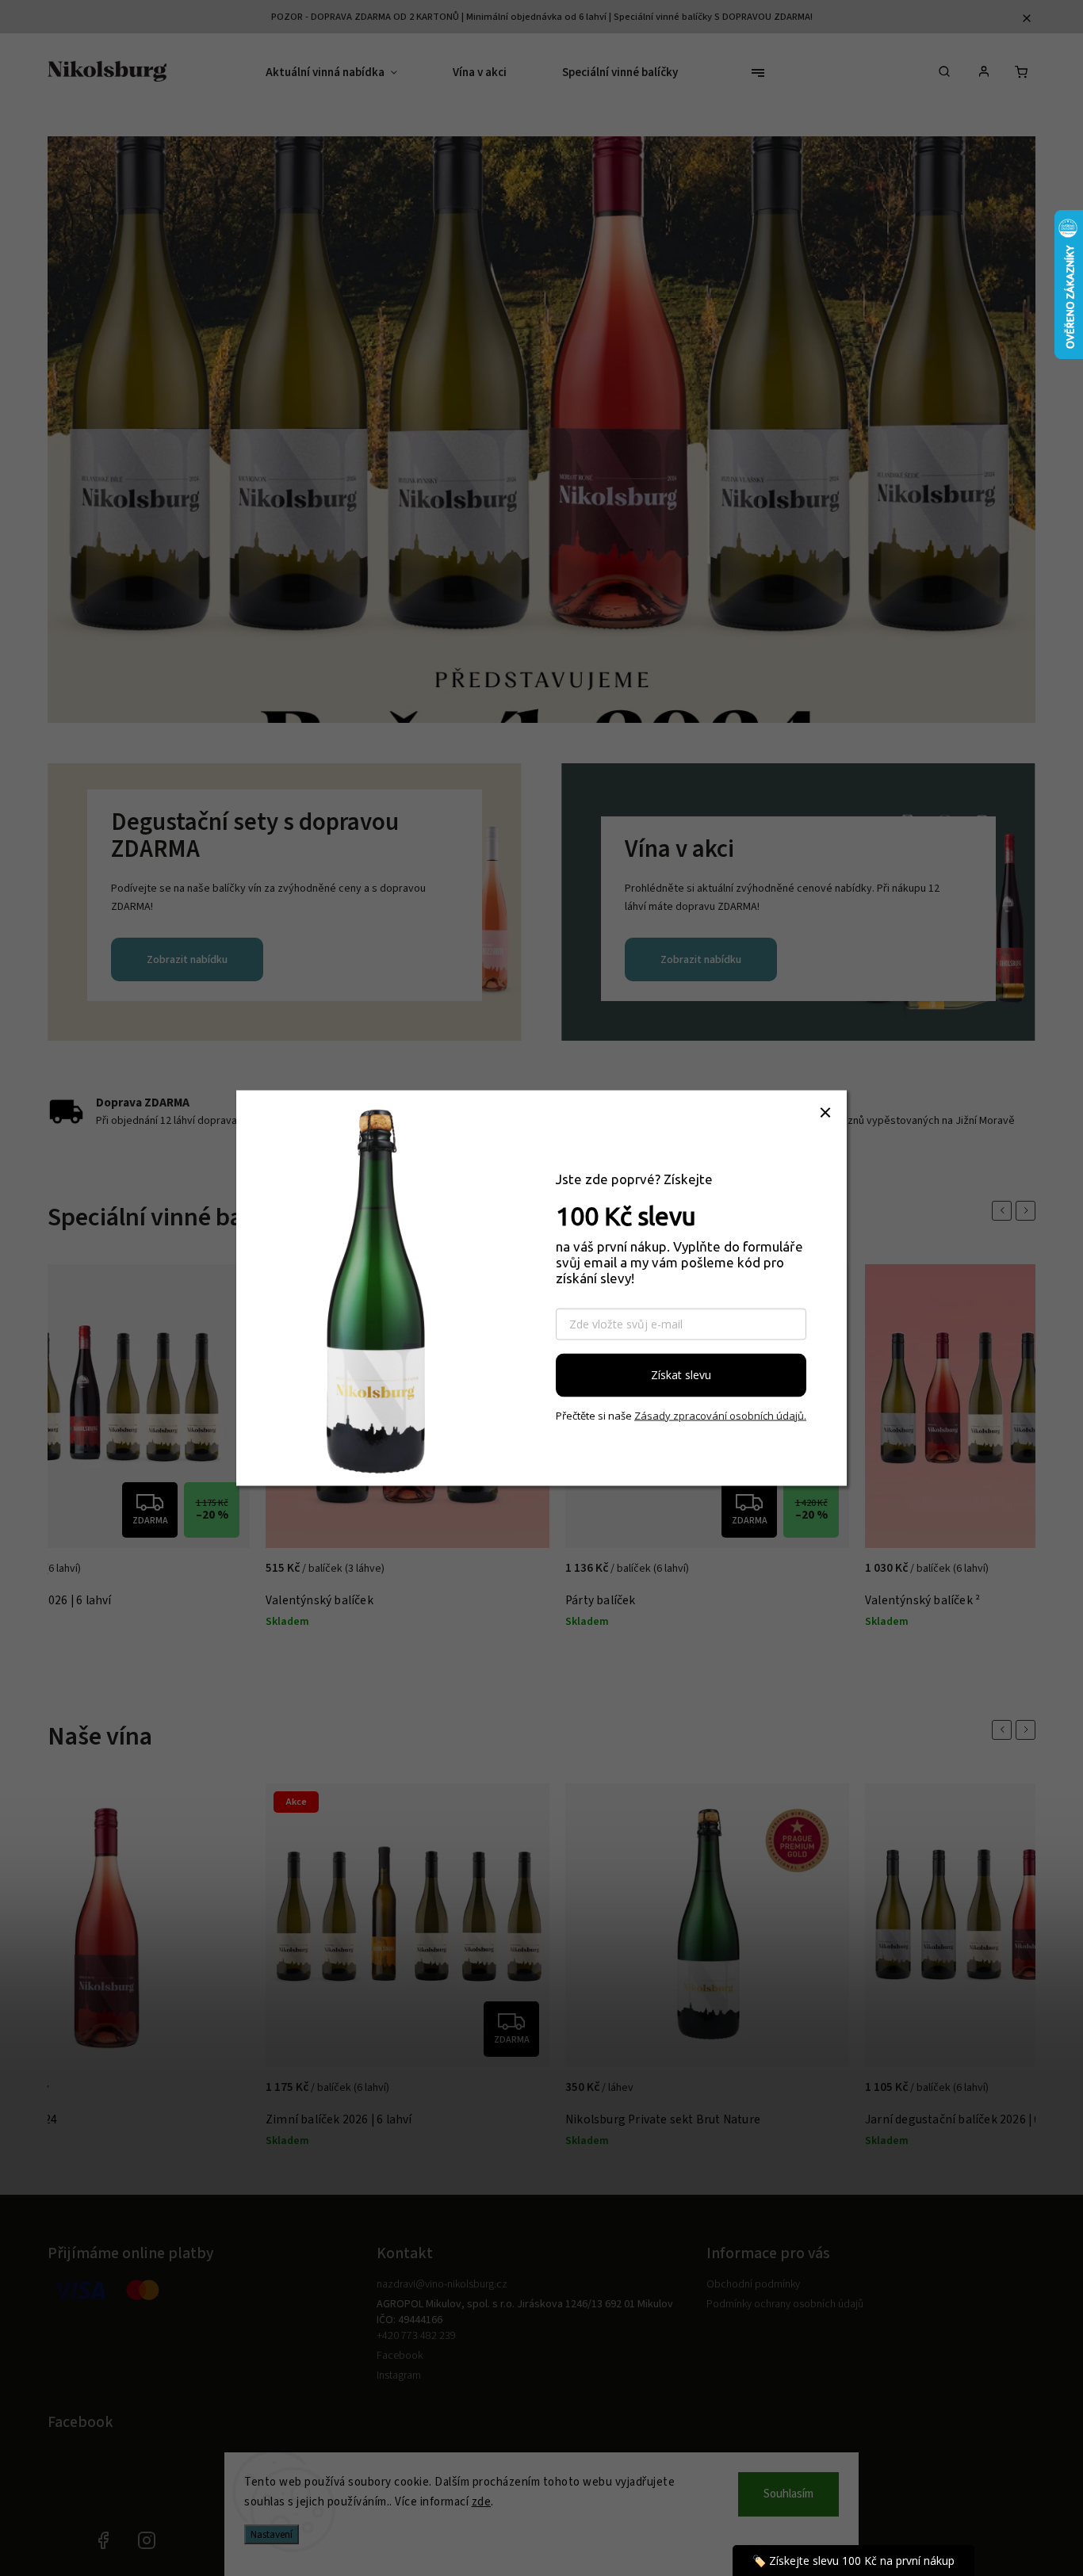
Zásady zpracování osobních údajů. (720, 1415)
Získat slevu (681, 1375)
